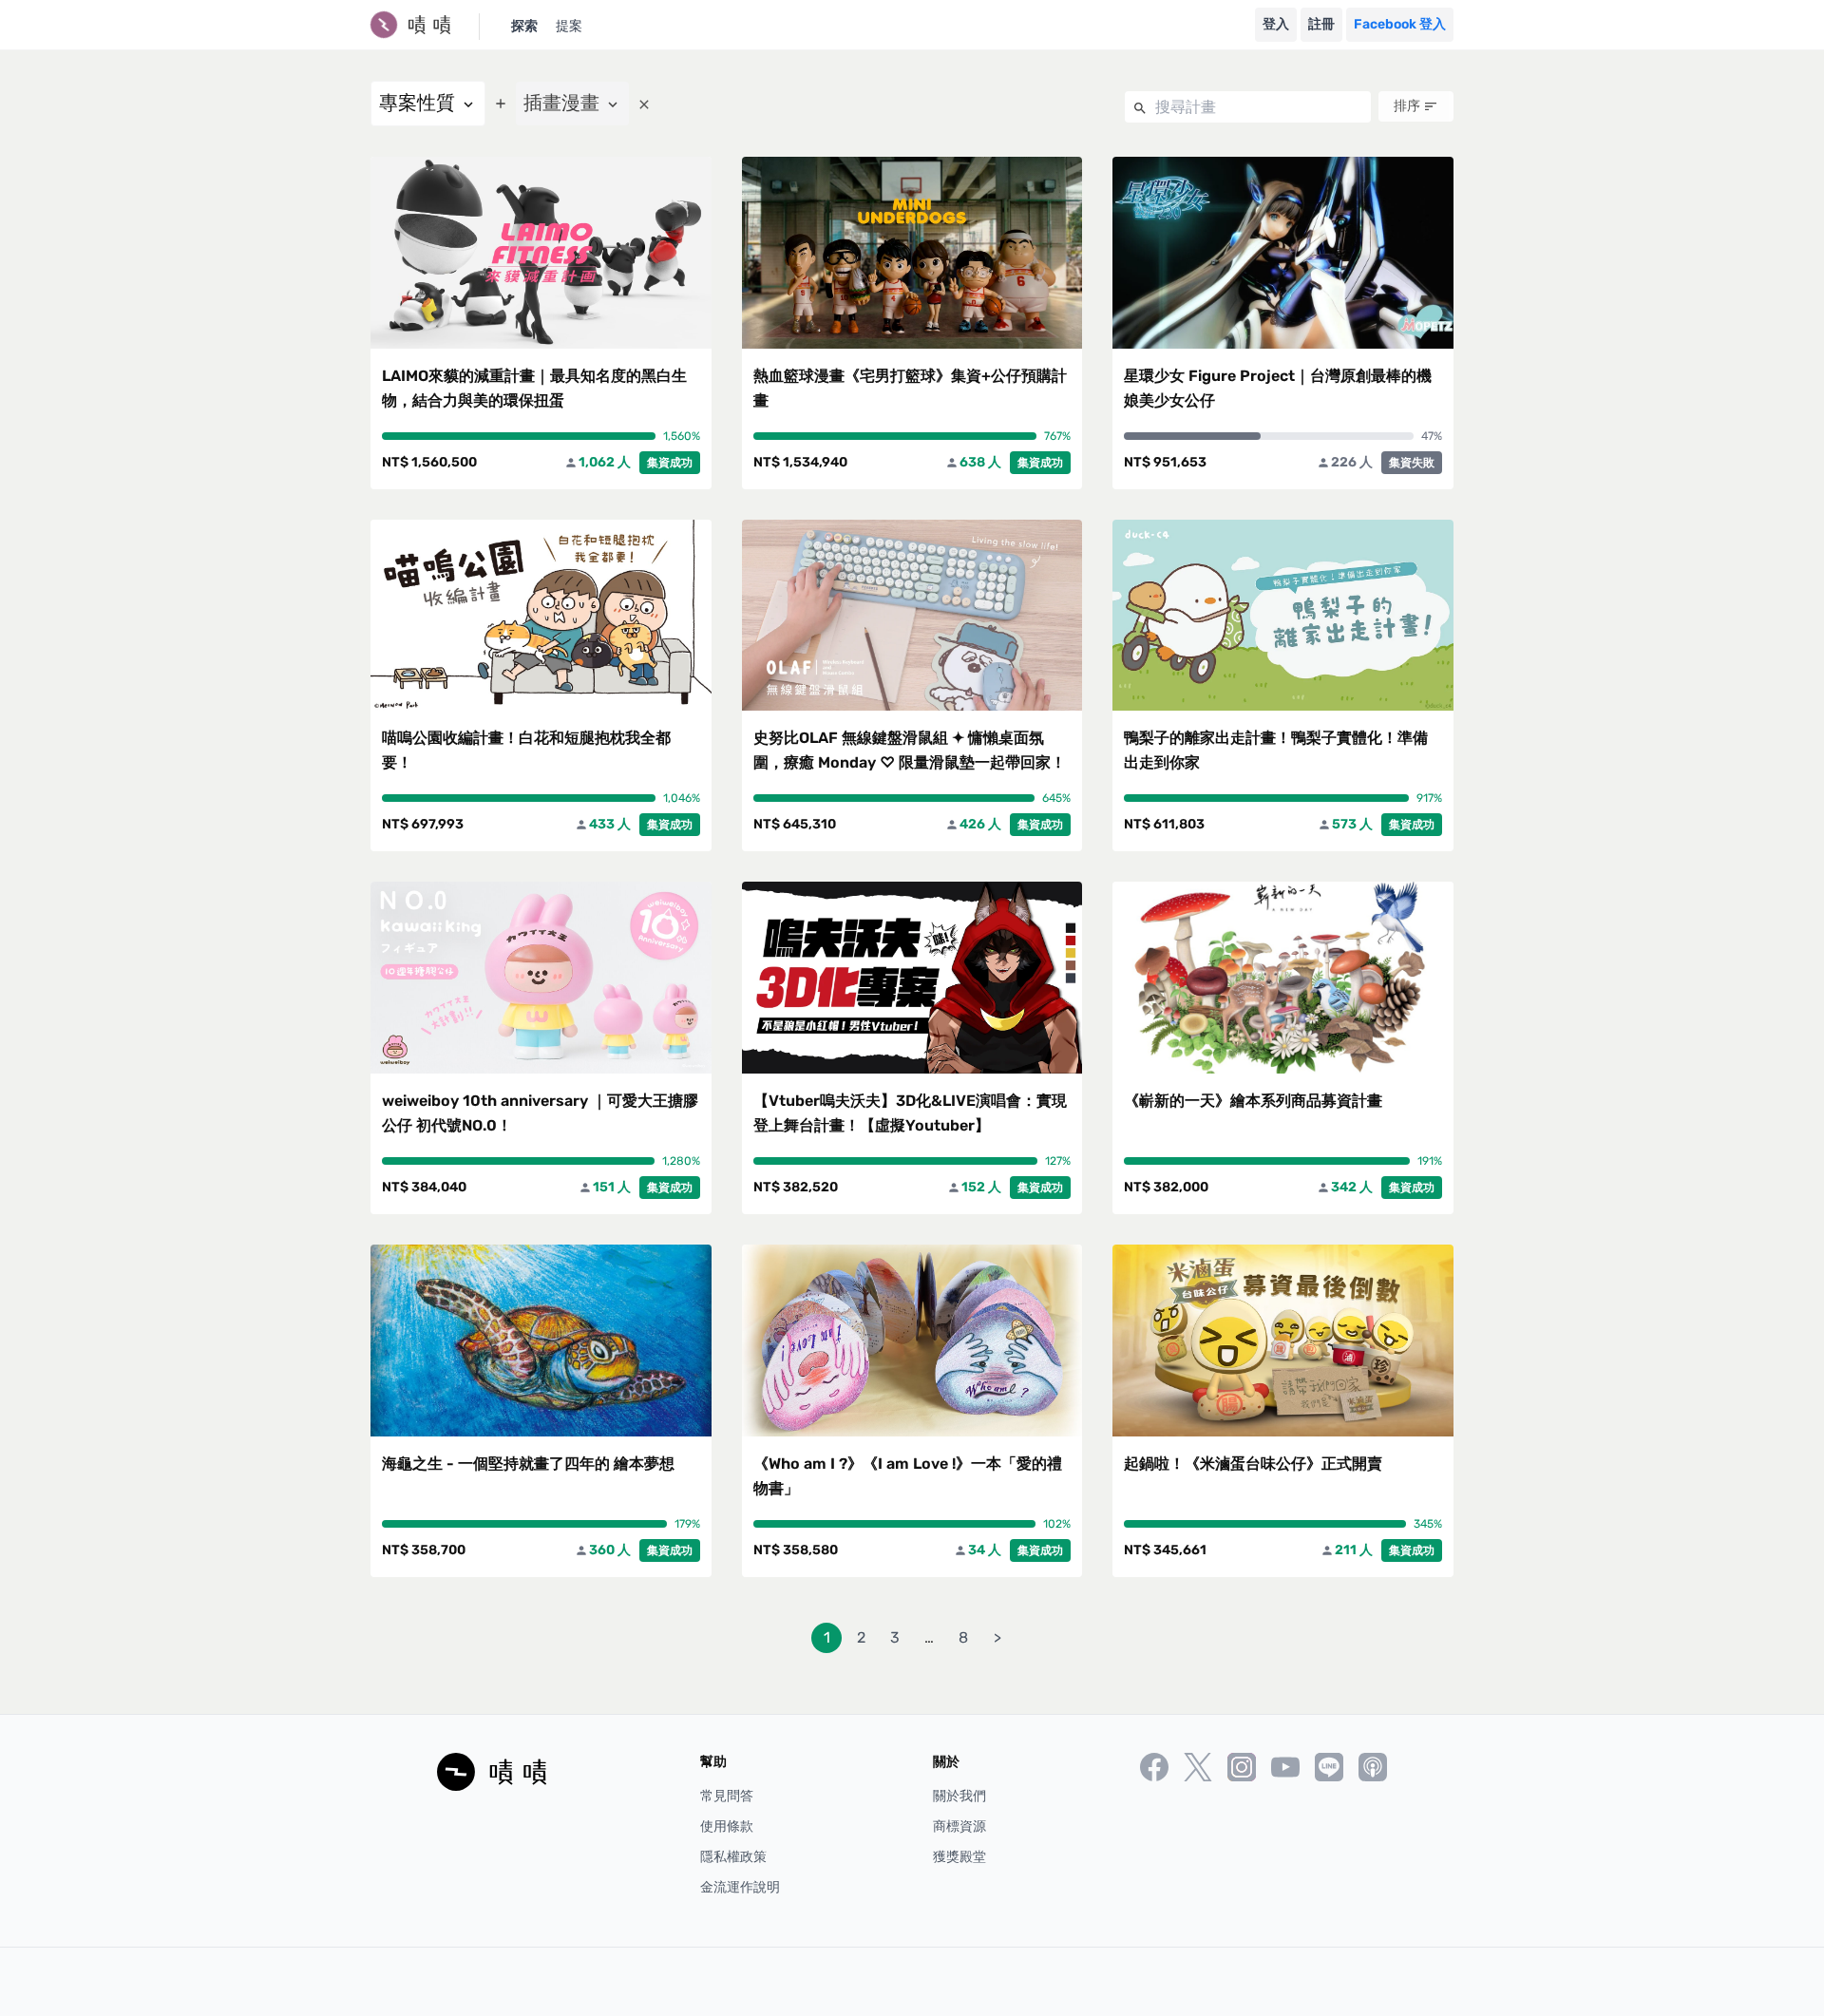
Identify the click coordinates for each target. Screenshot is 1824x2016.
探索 (524, 26)
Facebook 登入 (1400, 24)
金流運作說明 (740, 1887)
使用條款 (727, 1826)
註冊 (1321, 24)
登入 (1276, 24)
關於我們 (959, 1796)
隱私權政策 (733, 1857)
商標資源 (959, 1826)
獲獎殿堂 (959, 1857)
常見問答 (727, 1796)
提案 (569, 26)
